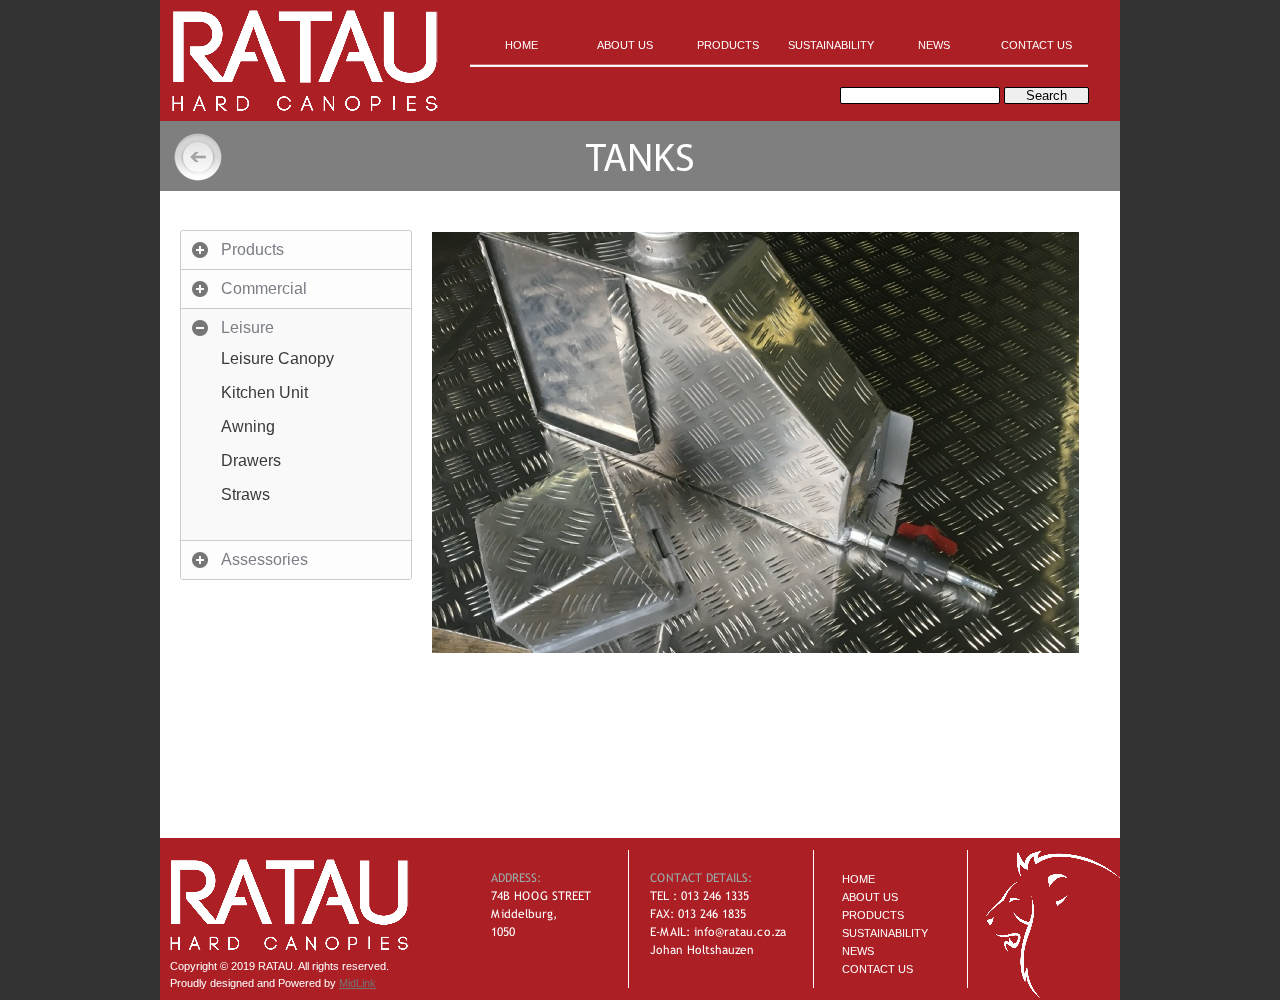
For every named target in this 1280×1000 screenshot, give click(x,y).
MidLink (357, 983)
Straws (245, 494)
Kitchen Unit (264, 392)
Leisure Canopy (277, 358)
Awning (248, 426)
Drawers (251, 460)
